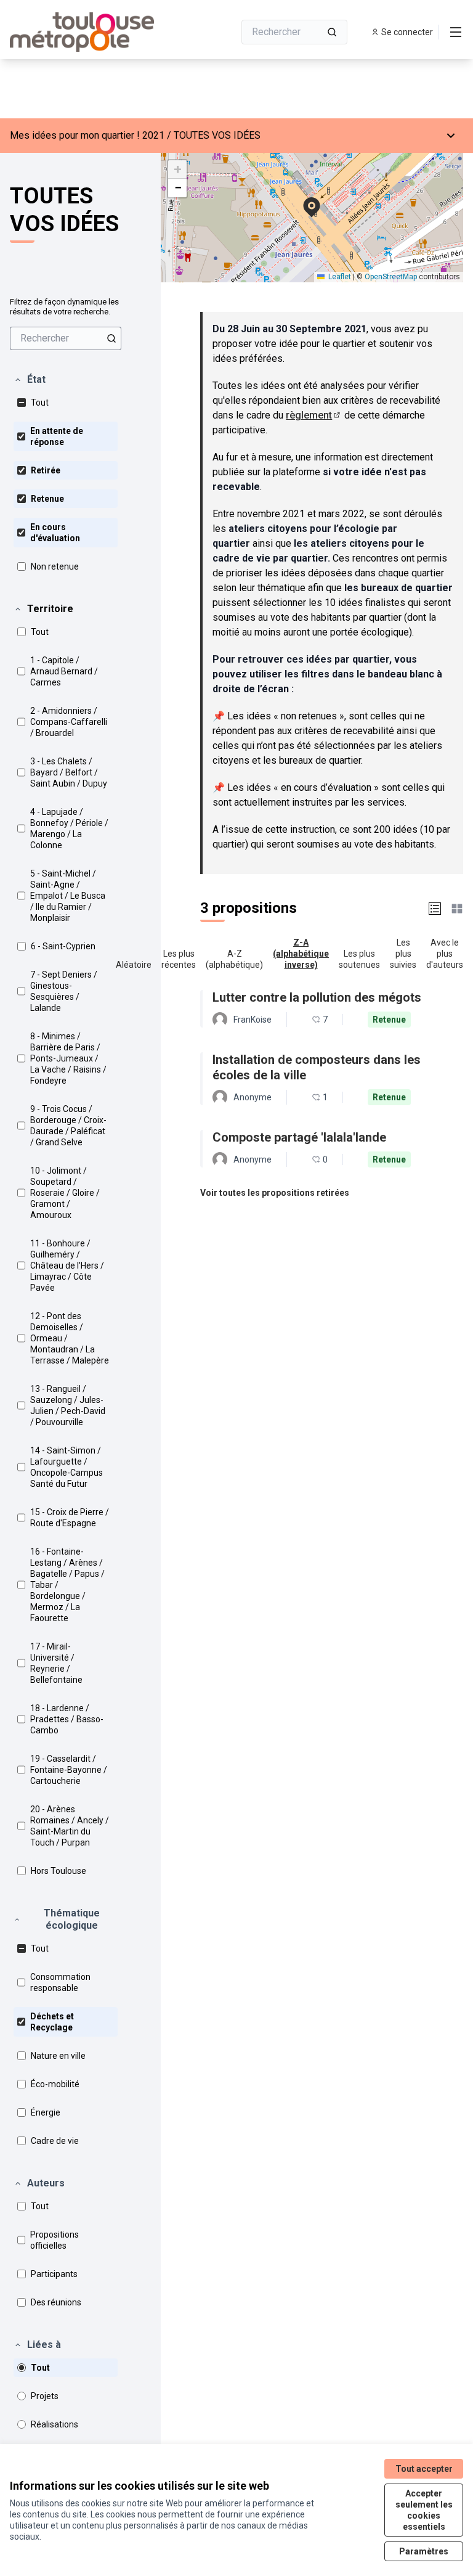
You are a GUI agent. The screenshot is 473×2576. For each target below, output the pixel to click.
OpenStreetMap (391, 277)
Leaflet (339, 277)
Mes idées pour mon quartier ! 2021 (87, 135)
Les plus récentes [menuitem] (179, 959)
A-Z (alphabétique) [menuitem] (234, 959)
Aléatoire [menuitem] (134, 965)
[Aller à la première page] (92, 32)
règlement (314, 415)
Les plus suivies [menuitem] (403, 954)
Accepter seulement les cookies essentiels (424, 2510)
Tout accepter (424, 2469)
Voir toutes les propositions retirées (275, 1193)
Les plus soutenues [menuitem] (359, 959)
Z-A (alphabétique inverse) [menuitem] (301, 954)
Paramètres (424, 2551)
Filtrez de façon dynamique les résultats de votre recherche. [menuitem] (64, 307)
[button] (30, 380)
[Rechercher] (332, 32)
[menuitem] (66, 338)
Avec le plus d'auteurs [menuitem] (445, 954)
